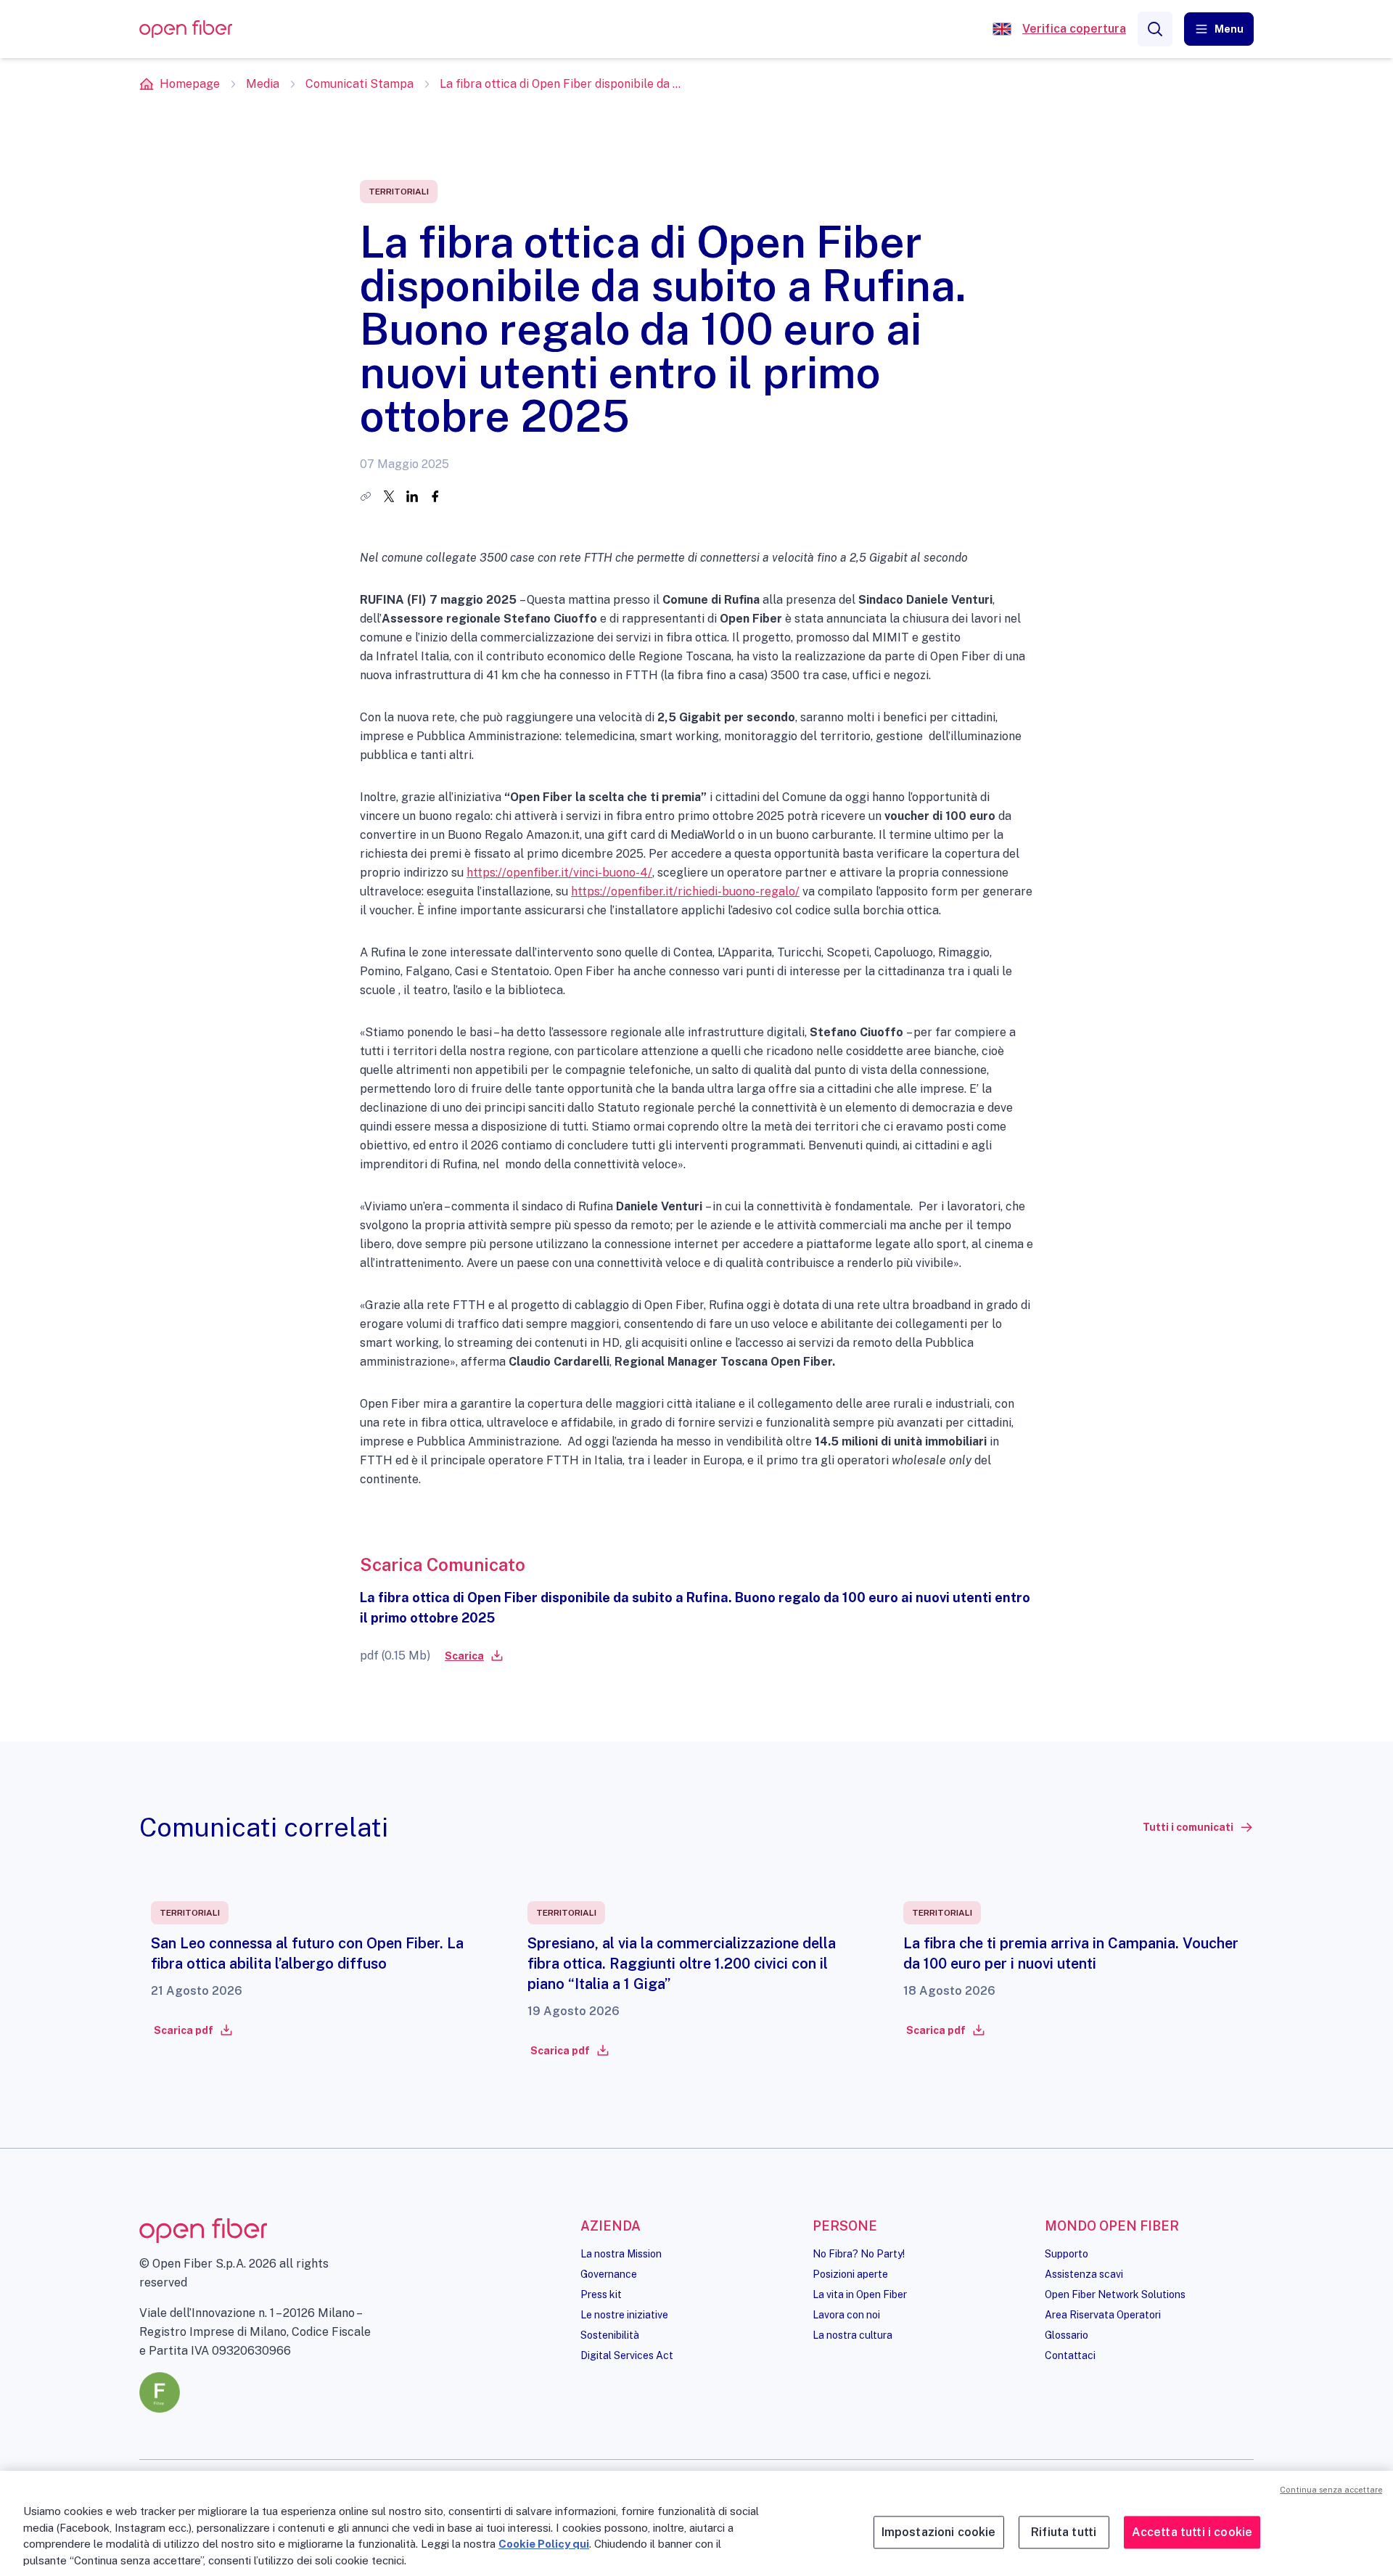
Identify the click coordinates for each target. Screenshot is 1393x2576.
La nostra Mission (621, 2254)
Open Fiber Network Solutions (1115, 2294)
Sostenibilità (610, 2335)
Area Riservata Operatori (1103, 2315)
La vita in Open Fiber (860, 2294)
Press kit (601, 2294)
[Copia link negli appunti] (366, 496)
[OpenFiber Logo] (186, 29)
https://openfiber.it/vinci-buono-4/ (559, 873)
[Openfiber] (1002, 29)
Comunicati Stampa (359, 84)
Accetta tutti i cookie (1192, 2532)
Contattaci (1070, 2355)
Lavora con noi (846, 2315)
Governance (609, 2274)
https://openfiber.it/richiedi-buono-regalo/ (685, 891)
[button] (1219, 29)
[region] (696, 2523)
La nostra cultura (852, 2335)
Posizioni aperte (850, 2274)
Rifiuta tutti (1064, 2532)
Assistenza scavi (1084, 2274)
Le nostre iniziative (624, 2315)
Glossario (1067, 2335)
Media (263, 84)
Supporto (1067, 2254)
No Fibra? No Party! (859, 2254)
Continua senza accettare (1331, 2490)
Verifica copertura (1074, 29)
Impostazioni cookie (939, 2532)
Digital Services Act (627, 2355)
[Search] (1155, 29)
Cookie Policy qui (544, 2544)
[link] (473, 1656)
